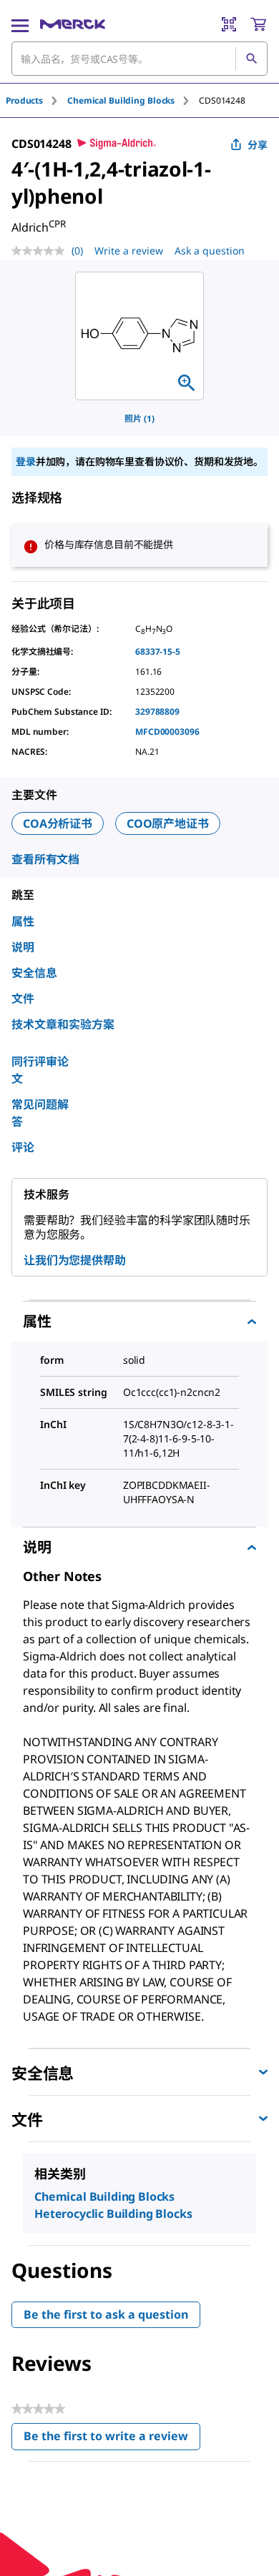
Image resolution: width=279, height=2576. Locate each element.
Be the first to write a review (112, 2439)
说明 (23, 947)
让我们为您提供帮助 (75, 1260)
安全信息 (34, 973)
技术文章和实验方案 (63, 1024)
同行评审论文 (40, 1070)
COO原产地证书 (168, 823)
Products (24, 100)
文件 (23, 999)
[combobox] (139, 59)
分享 (258, 145)
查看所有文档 (45, 859)
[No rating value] (41, 251)
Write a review (129, 251)
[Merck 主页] (73, 24)
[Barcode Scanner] (229, 24)
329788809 (157, 712)
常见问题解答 (40, 1113)
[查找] (251, 59)
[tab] (36, 100)
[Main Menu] (20, 24)
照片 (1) (139, 418)
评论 (23, 1147)
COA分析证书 (58, 823)
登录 (26, 461)
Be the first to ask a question (106, 2314)
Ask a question (210, 251)
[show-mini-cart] (258, 24)
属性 (23, 921)
